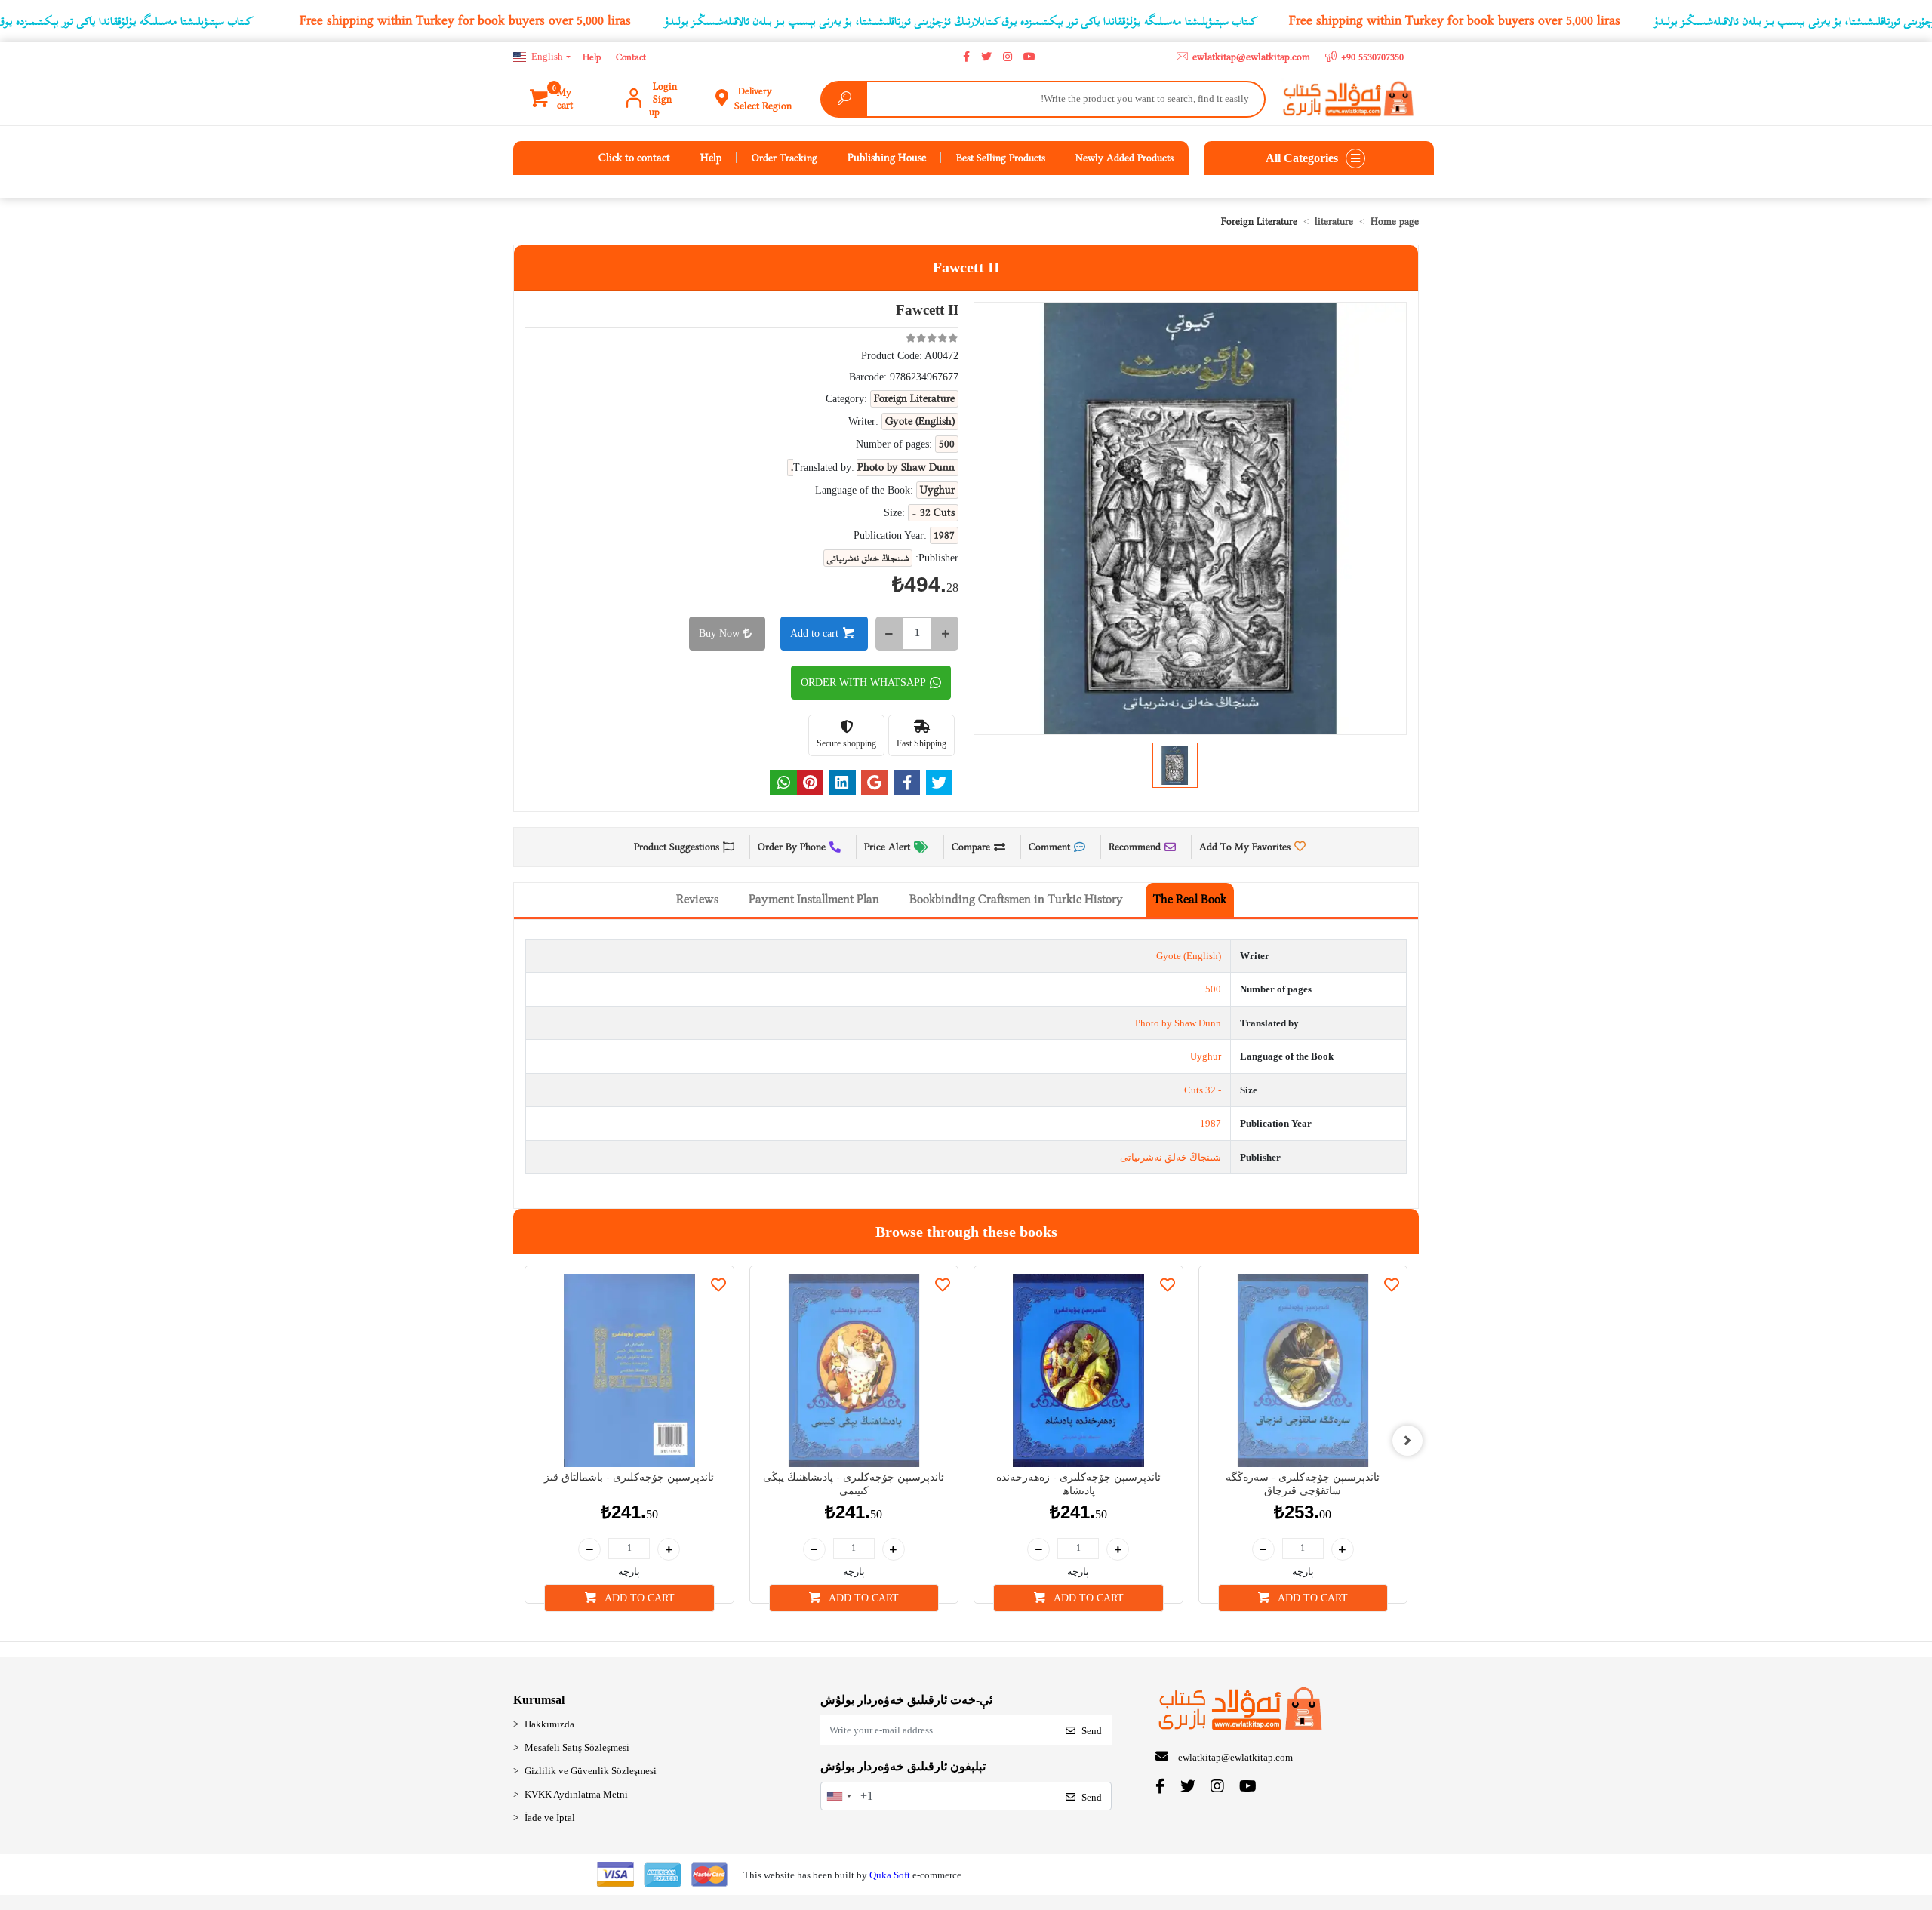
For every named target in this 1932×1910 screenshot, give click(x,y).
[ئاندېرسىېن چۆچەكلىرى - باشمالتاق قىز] (629, 1370)
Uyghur (1206, 1056)
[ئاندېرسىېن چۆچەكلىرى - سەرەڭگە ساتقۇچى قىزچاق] (1303, 1370)
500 (1213, 989)
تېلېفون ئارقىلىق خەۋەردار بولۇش (903, 1766)
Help (592, 57)
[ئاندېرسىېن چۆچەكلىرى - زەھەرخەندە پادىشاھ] (1078, 1370)
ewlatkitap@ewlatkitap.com (1235, 1757)
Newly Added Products (1124, 158)
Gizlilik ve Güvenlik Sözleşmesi (591, 1771)
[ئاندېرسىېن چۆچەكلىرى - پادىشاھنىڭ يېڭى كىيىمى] (854, 1370)
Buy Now (719, 634)
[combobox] (838, 1796)
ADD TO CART (638, 1598)
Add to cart (814, 634)
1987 (1211, 1123)
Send (1092, 1731)
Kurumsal (539, 1700)
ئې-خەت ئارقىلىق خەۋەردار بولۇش (906, 1700)
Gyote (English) (1189, 956)
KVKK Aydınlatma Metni (576, 1794)
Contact (631, 57)
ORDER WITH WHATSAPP (863, 683)
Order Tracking (784, 158)
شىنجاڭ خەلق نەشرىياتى (1171, 1157)
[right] (1407, 1441)
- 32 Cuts (1203, 1090)
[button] (561, 99)
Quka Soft (890, 1875)
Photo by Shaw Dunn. (1177, 1023)
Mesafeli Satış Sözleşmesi (577, 1747)
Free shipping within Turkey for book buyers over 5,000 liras (465, 20)
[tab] (1190, 900)
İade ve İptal (550, 1818)
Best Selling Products (1001, 158)
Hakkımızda (549, 1724)
